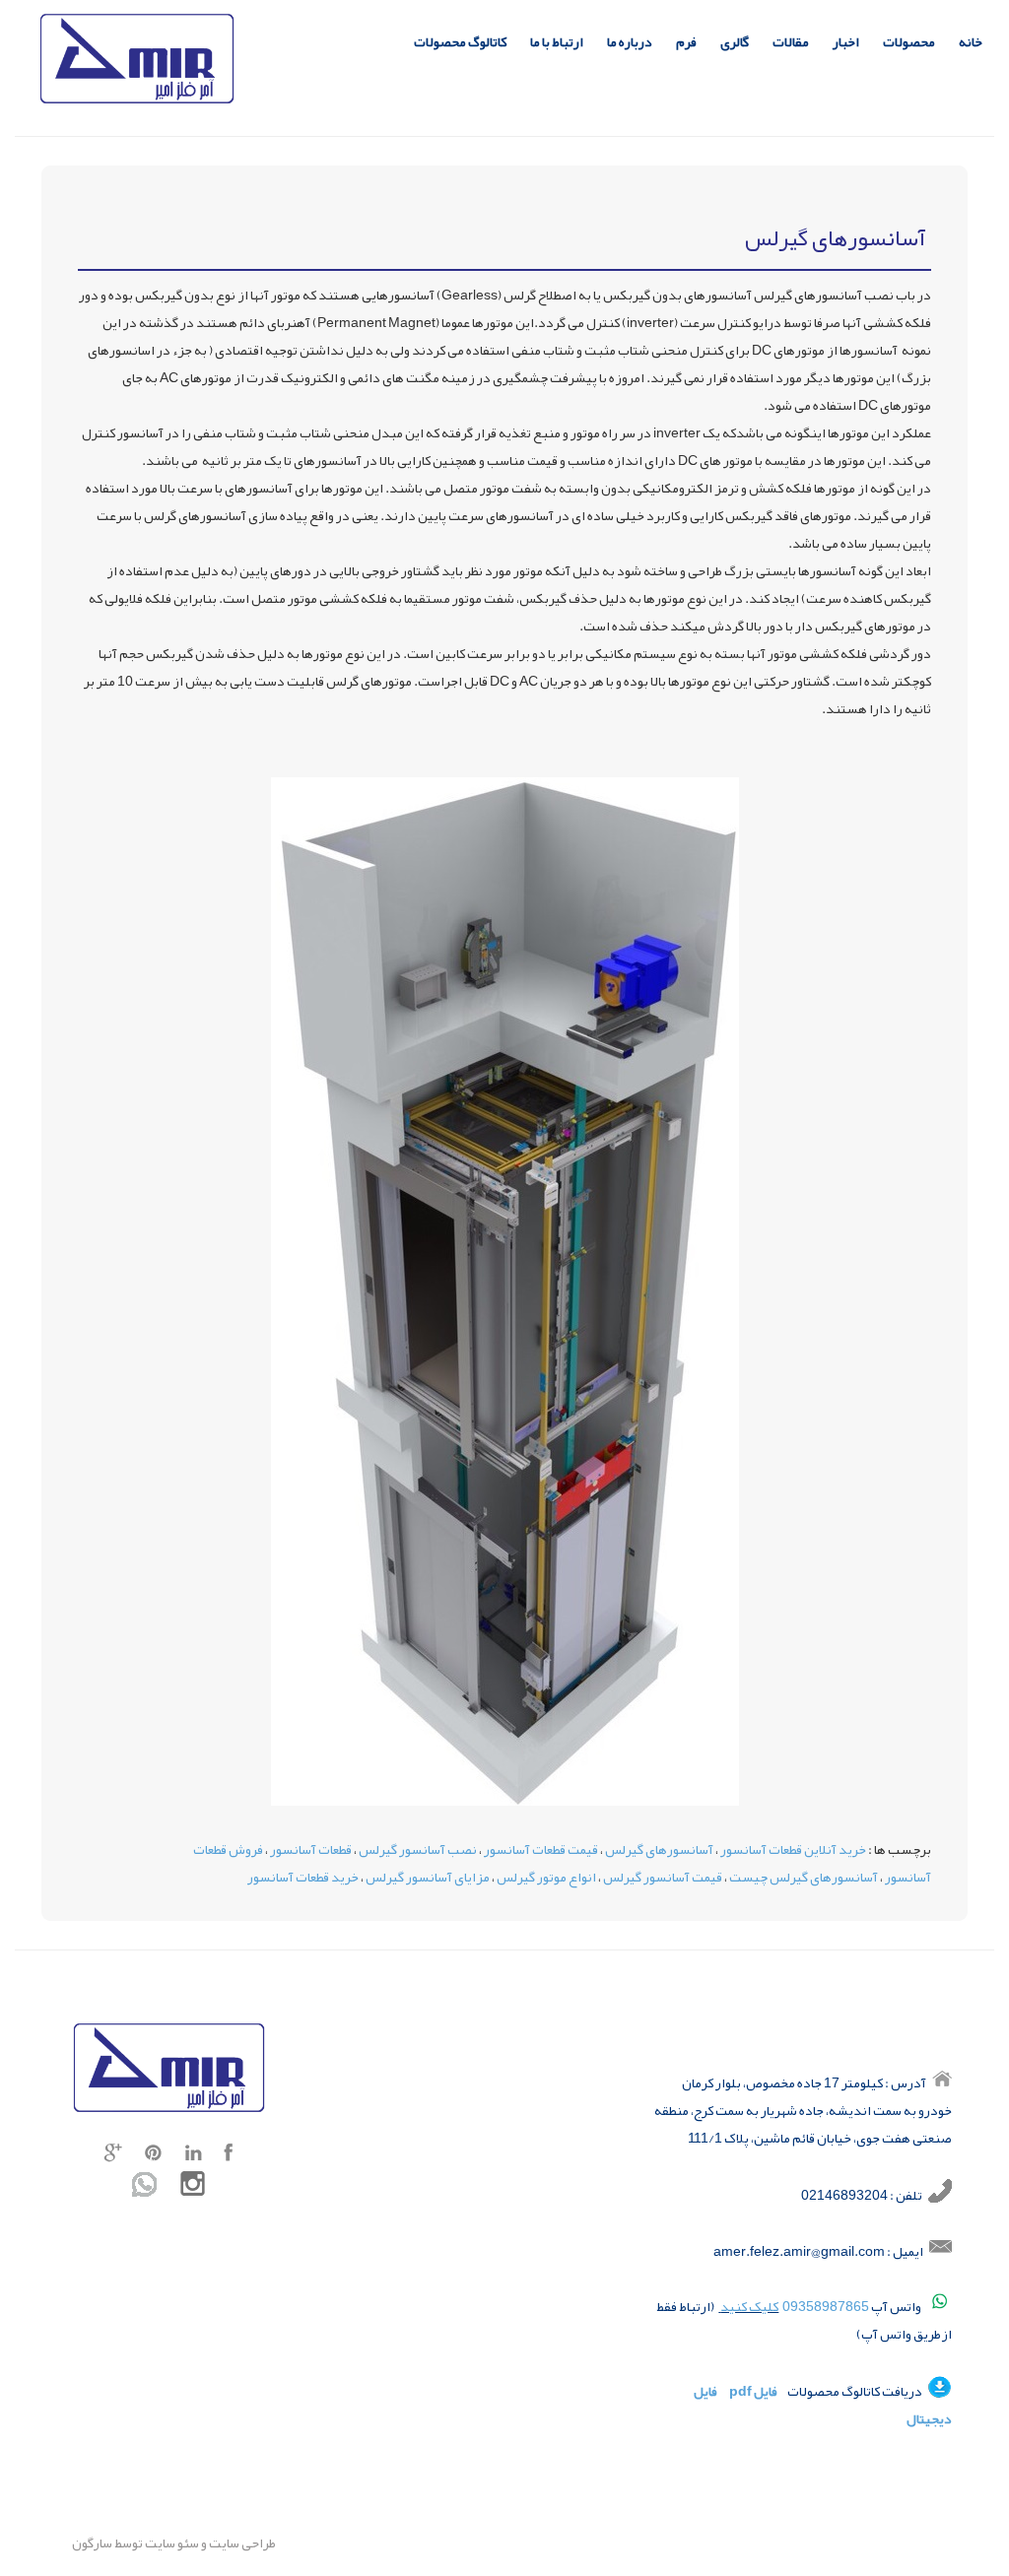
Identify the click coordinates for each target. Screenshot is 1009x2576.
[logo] (137, 62)
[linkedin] (193, 2156)
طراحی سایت (241, 2543)
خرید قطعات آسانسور (303, 1877)
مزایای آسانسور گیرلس (428, 1877)
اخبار (846, 42)
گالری (735, 42)
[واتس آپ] (144, 2188)
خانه (971, 42)
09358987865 (826, 2306)
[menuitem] (971, 45)
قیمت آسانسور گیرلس (663, 1877)
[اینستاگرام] (193, 2188)
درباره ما (630, 42)
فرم (686, 42)
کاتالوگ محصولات (460, 42)
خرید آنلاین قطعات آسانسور (793, 1849)
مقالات (791, 42)
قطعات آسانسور (311, 1849)
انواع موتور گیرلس (546, 1877)
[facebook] (229, 2156)
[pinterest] (154, 2156)
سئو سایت (172, 2543)
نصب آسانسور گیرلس (418, 1849)
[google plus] (113, 2156)
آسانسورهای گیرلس (659, 1849)
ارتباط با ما (557, 42)
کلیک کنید (749, 2306)
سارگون (93, 2543)
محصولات (909, 42)
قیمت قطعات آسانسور (541, 1849)
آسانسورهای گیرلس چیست (804, 1877)
